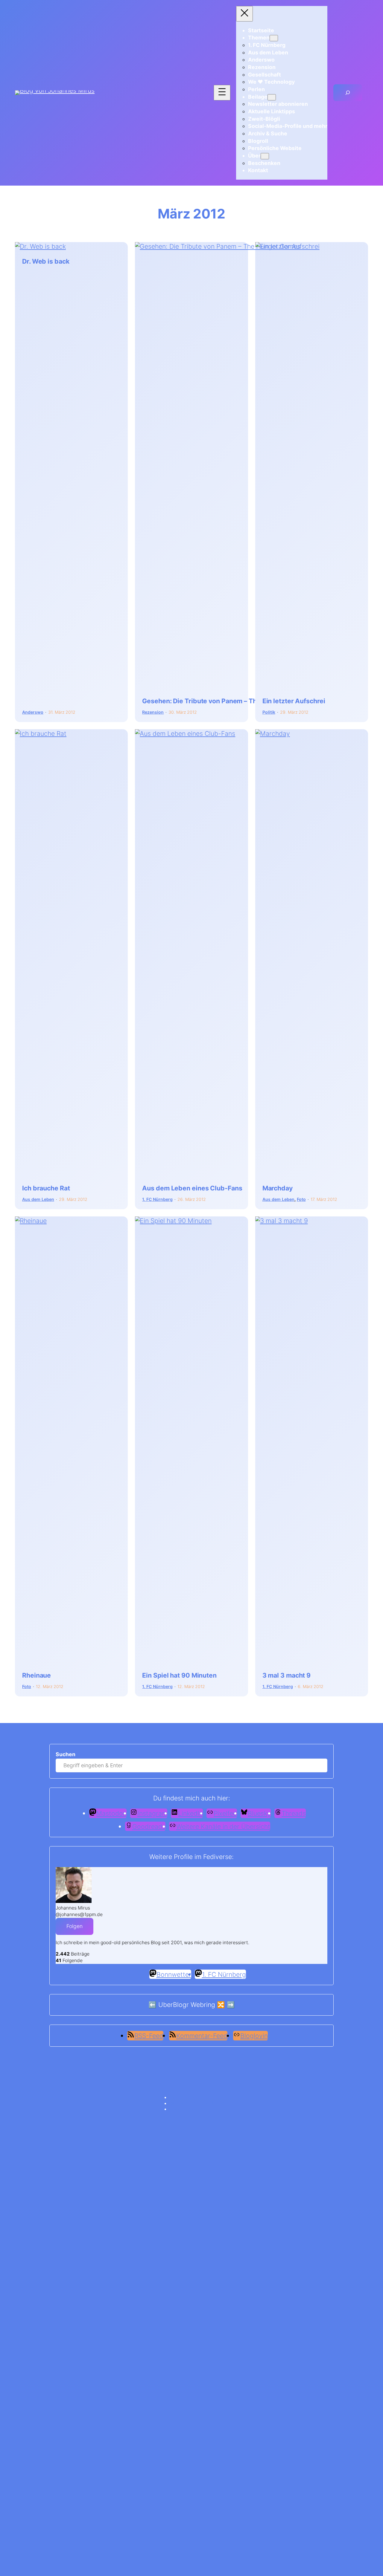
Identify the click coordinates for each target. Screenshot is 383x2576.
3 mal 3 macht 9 (287, 1675)
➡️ (231, 2005)
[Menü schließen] (244, 14)
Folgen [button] (75, 1926)
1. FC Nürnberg (157, 1199)
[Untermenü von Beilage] (272, 97)
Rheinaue (37, 1675)
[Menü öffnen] (222, 93)
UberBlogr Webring (187, 2005)
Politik (269, 712)
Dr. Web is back (46, 262)
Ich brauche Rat (46, 1188)
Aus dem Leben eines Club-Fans (192, 1188)
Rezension (153, 712)
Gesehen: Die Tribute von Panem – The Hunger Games (225, 701)
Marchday (278, 1188)
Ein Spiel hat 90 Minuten (179, 1675)
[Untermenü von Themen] (274, 38)
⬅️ (152, 2005)
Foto (301, 1199)
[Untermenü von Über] (265, 156)
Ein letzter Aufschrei (294, 701)
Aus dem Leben (38, 1199)
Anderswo (33, 712)
